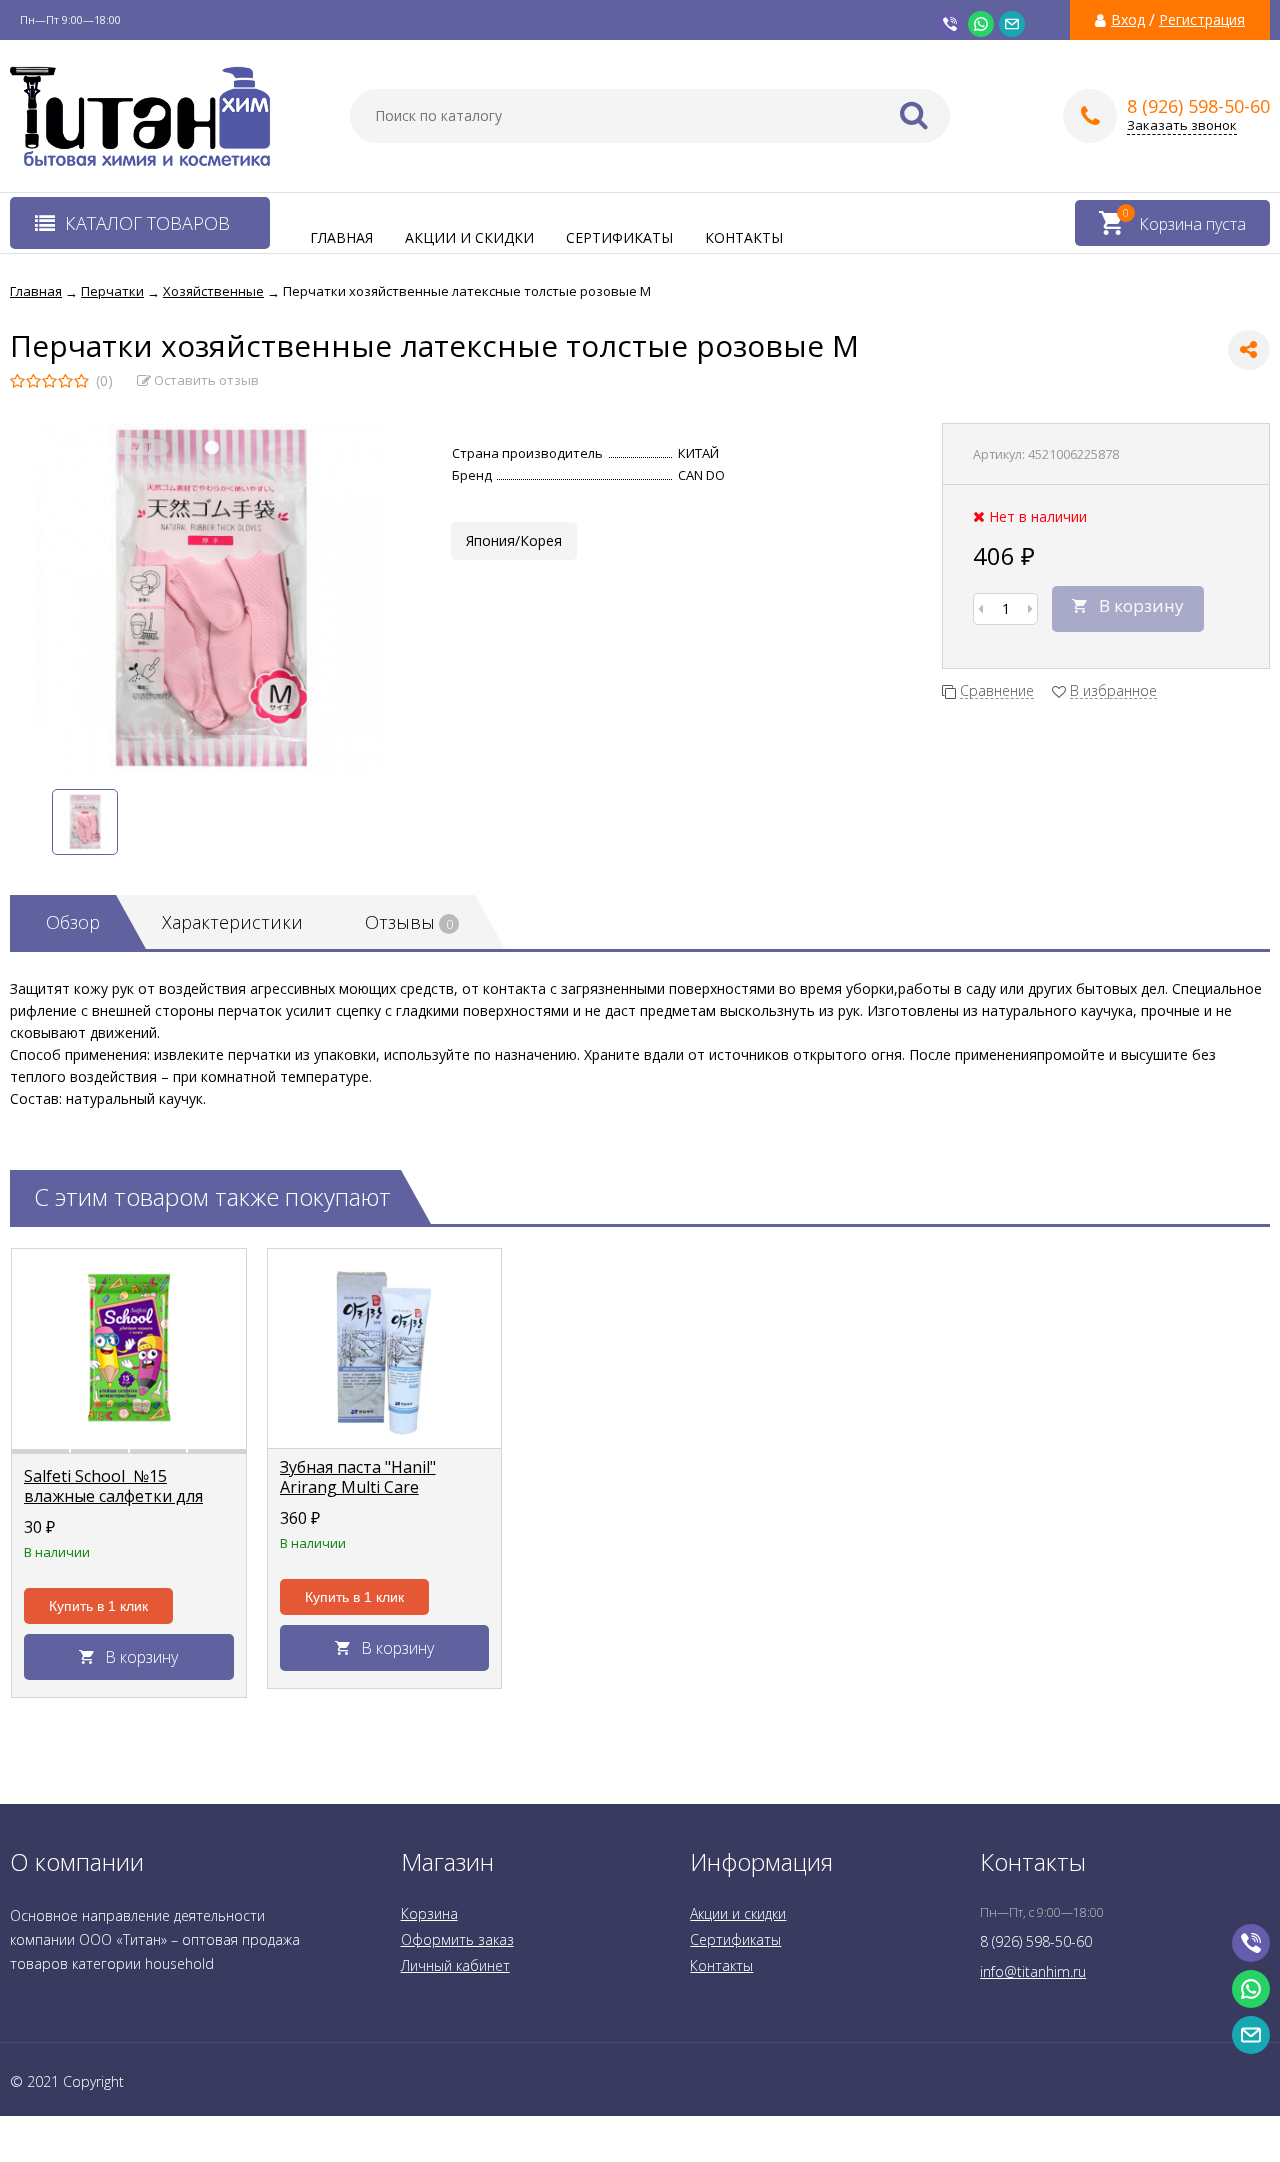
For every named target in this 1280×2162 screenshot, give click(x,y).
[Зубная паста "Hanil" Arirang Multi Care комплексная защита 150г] (385, 1349)
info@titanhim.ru (1033, 1971)
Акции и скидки (469, 237)
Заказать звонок (1182, 125)
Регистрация (1202, 20)
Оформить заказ (457, 1939)
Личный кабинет (455, 1965)
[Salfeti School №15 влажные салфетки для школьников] (129, 1349)
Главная (341, 237)
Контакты (744, 237)
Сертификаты (619, 237)
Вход (1128, 20)
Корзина (429, 1913)
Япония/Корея (514, 540)
